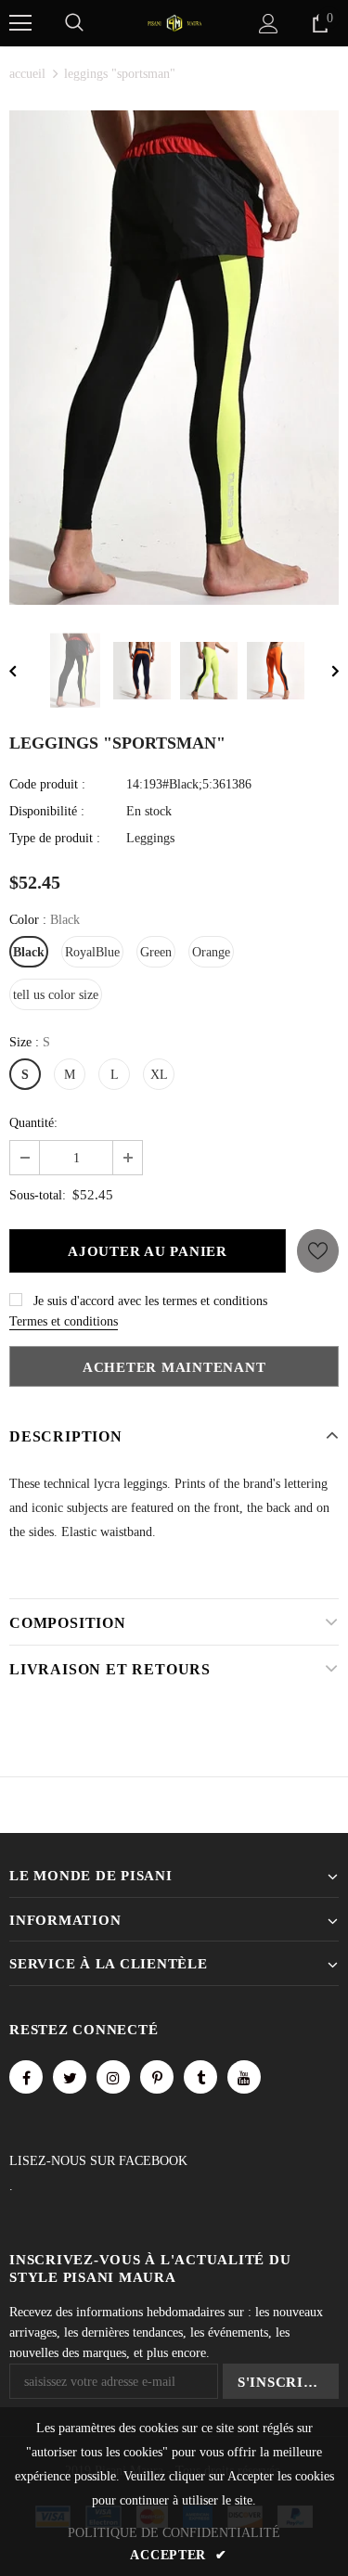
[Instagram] (113, 2077)
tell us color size (56, 995)
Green (156, 952)
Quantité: (33, 1123)
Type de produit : (55, 838)
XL (159, 1075)
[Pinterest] (157, 2077)
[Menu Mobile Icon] (20, 23)
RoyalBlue (92, 952)
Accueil (27, 74)
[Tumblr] (200, 2077)
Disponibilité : (47, 811)
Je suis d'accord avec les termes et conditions (150, 1301)
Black (29, 952)
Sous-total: (38, 1195)
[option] (174, 358)
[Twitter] (70, 2077)
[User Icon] (269, 24)
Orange (211, 952)
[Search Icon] (74, 23)
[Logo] (174, 22)
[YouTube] (244, 2077)
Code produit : (47, 784)
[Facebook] (26, 2077)
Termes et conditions (64, 1321)
